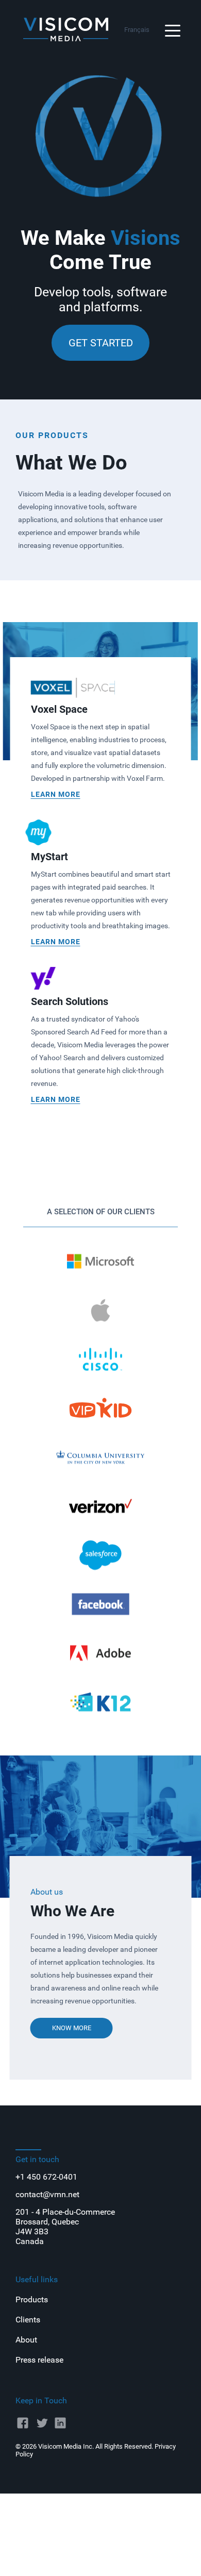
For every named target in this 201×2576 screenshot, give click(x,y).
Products (32, 2299)
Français (137, 30)
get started (101, 343)
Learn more (56, 794)
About (26, 2340)
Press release (39, 2360)
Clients (28, 2320)
